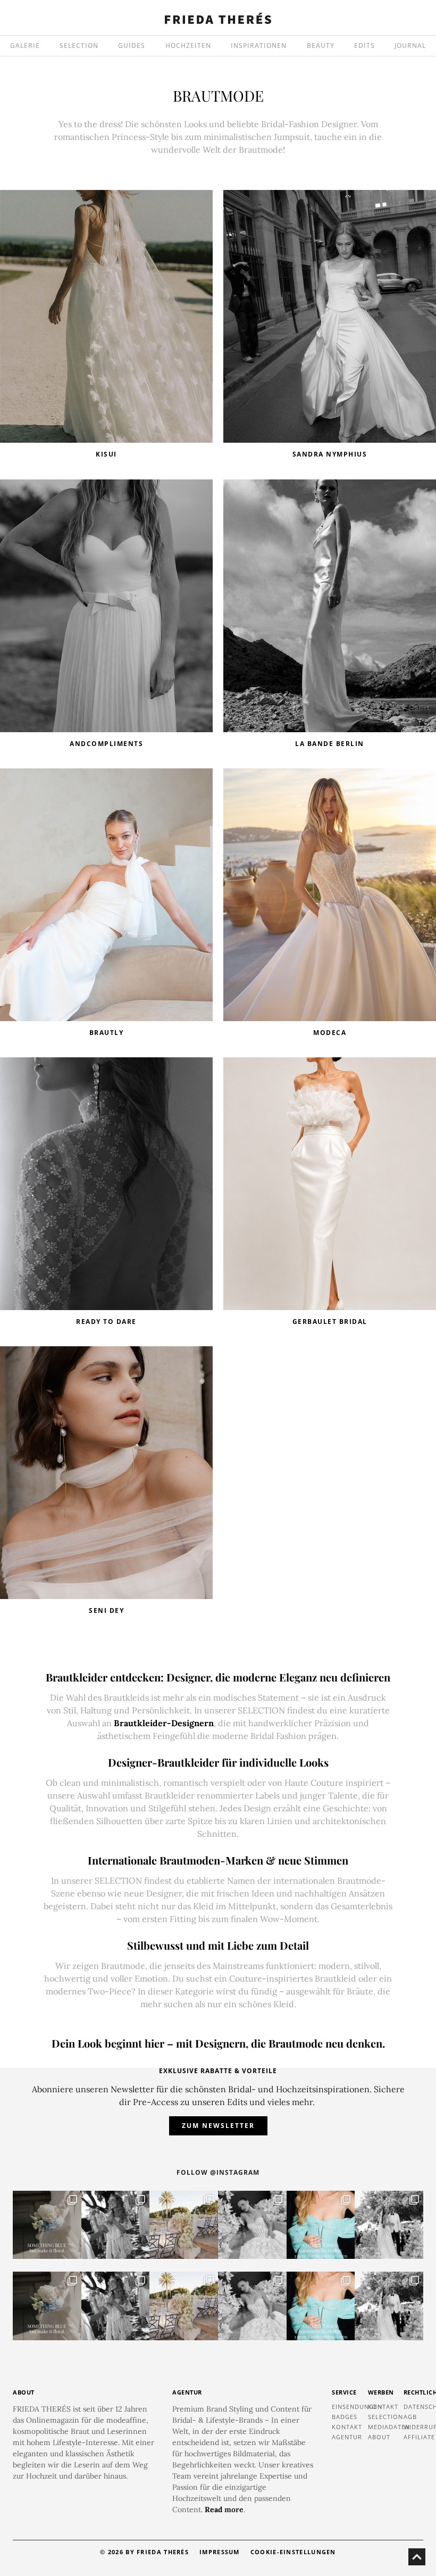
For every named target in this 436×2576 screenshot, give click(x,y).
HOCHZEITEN (188, 45)
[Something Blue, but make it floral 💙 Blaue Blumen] (47, 2225)
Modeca (330, 1033)
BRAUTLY (107, 1033)
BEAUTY (321, 45)
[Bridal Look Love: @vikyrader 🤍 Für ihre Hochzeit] (252, 2225)
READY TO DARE (106, 1322)
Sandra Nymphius (330, 454)
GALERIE (25, 45)
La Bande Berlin (330, 744)
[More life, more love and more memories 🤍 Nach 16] (389, 2225)
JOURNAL (410, 45)
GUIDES (132, 45)
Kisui (106, 454)
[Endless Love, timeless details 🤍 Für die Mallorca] (184, 2225)
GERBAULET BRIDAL (330, 1322)
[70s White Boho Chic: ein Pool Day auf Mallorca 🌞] (116, 2225)
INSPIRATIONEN (259, 45)
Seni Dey (106, 1610)
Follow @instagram (218, 2172)
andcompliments (106, 744)
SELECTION (79, 45)
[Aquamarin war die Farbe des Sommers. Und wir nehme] (321, 2225)
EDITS (364, 45)
